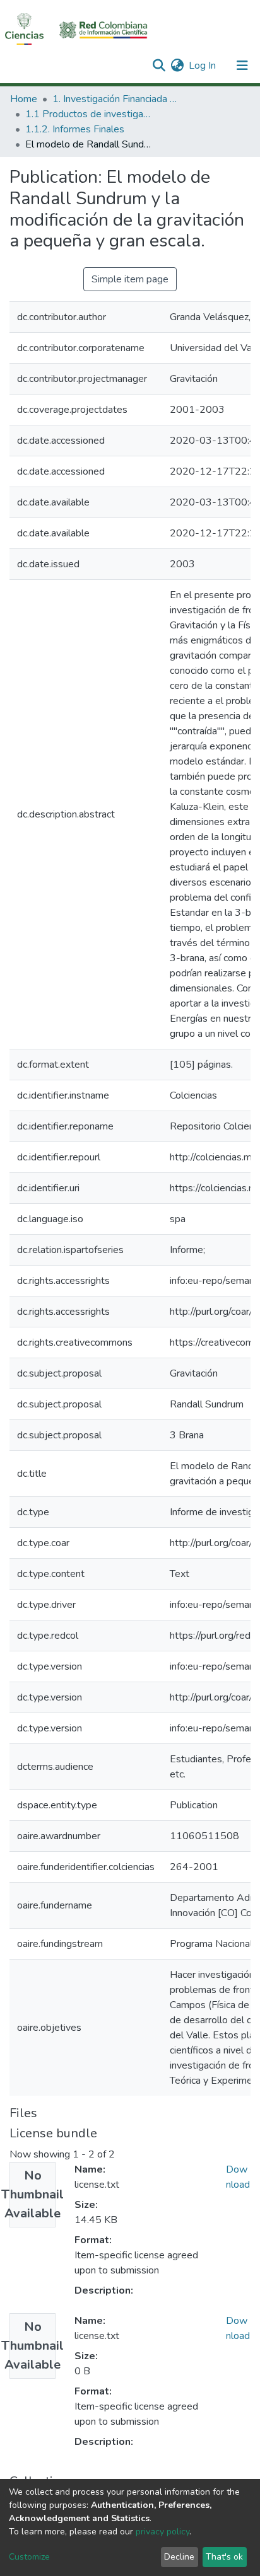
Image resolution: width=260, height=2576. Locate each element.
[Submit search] (159, 66)
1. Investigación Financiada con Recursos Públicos (115, 99)
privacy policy (162, 2532)
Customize (29, 2557)
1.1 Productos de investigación (88, 114)
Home (24, 99)
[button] (177, 66)
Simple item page (130, 279)
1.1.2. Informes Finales (75, 129)
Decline (179, 2557)
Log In (203, 66)
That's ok (224, 2557)
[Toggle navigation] (242, 66)
